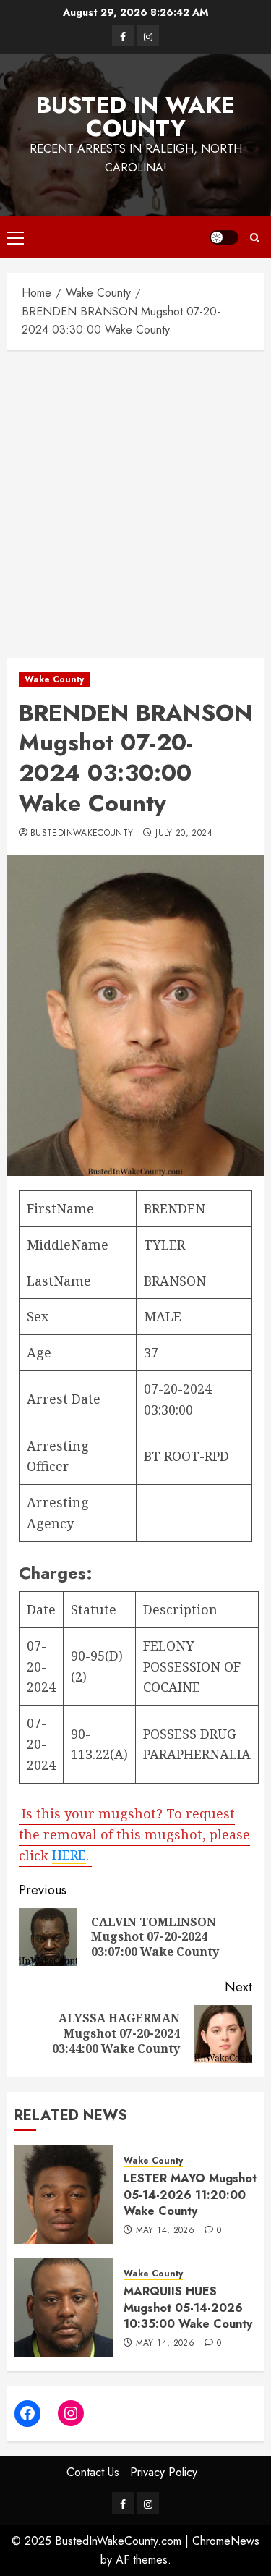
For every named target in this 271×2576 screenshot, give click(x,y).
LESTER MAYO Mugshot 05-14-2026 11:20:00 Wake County (190, 2195)
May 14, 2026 (165, 2231)
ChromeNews (226, 2541)
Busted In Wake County (135, 116)
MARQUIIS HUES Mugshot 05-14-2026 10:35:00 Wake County (188, 2308)
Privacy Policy (164, 2472)
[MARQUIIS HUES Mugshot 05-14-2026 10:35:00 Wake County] (64, 2308)
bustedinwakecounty (82, 834)
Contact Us (93, 2472)
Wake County (54, 679)
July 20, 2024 (184, 834)
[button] (16, 237)
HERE (69, 1855)
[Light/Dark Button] (224, 237)
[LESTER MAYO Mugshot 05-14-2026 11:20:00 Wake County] (64, 2195)
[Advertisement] (135, 500)
